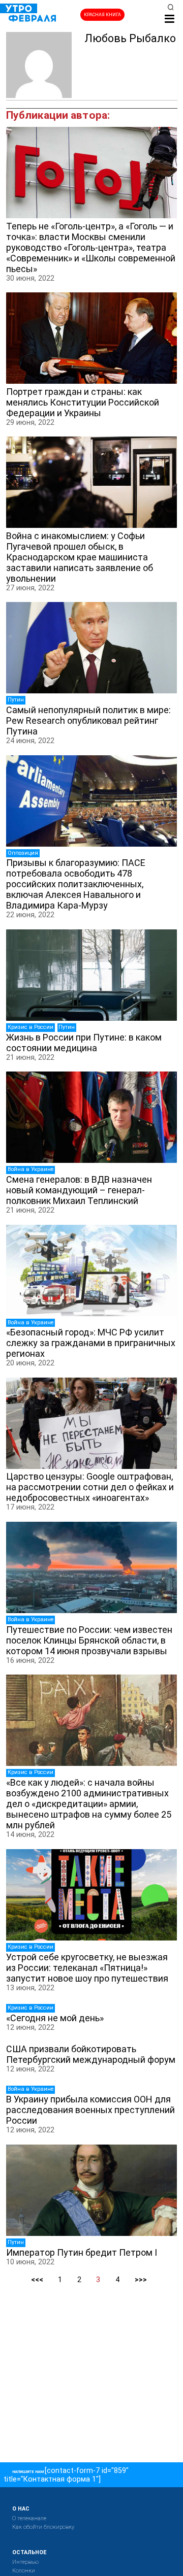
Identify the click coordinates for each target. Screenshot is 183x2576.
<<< (37, 2280)
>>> (141, 2280)
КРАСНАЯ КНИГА (102, 15)
